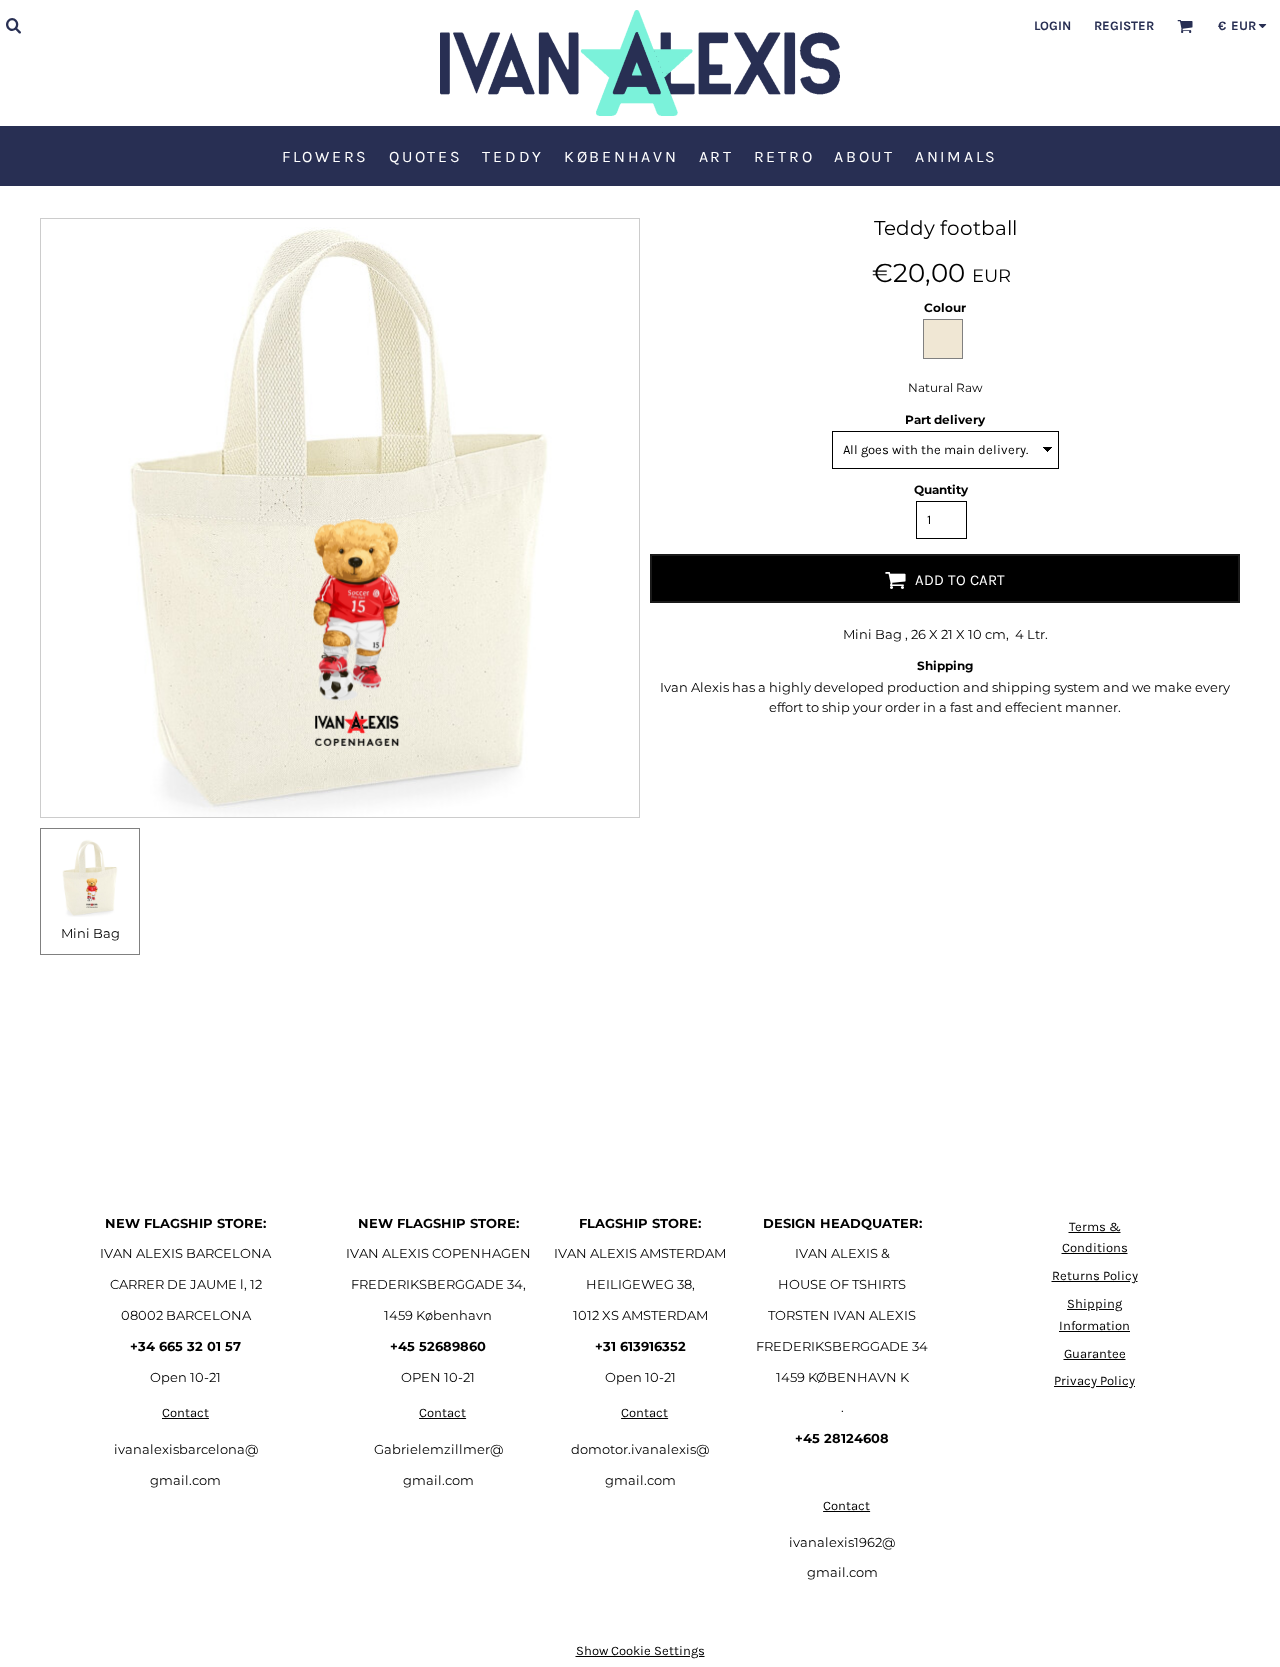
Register (1124, 25)
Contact (185, 1412)
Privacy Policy (1094, 1380)
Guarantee (1095, 1353)
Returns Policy (1095, 1275)
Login (1052, 25)
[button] (13, 25)
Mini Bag (90, 933)
